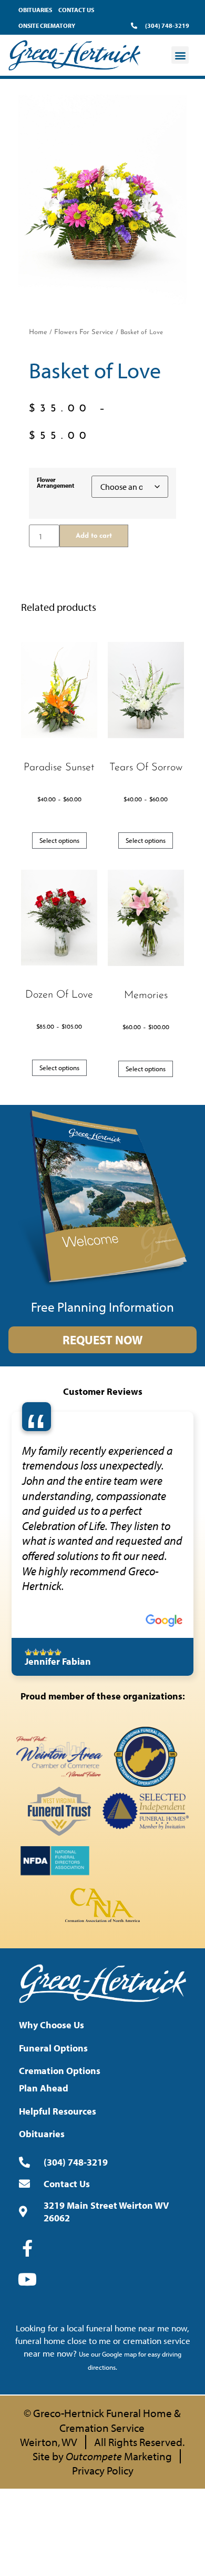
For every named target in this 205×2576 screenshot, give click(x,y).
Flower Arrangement (55, 483)
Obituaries (35, 10)
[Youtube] (27, 2279)
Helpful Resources (58, 2111)
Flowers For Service (84, 332)
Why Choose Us (52, 2025)
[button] (180, 55)
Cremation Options (60, 2071)
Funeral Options (53, 2048)
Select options (59, 840)
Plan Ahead (44, 2088)
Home (38, 332)
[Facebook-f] (27, 2248)
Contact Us (76, 10)
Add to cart (94, 536)
